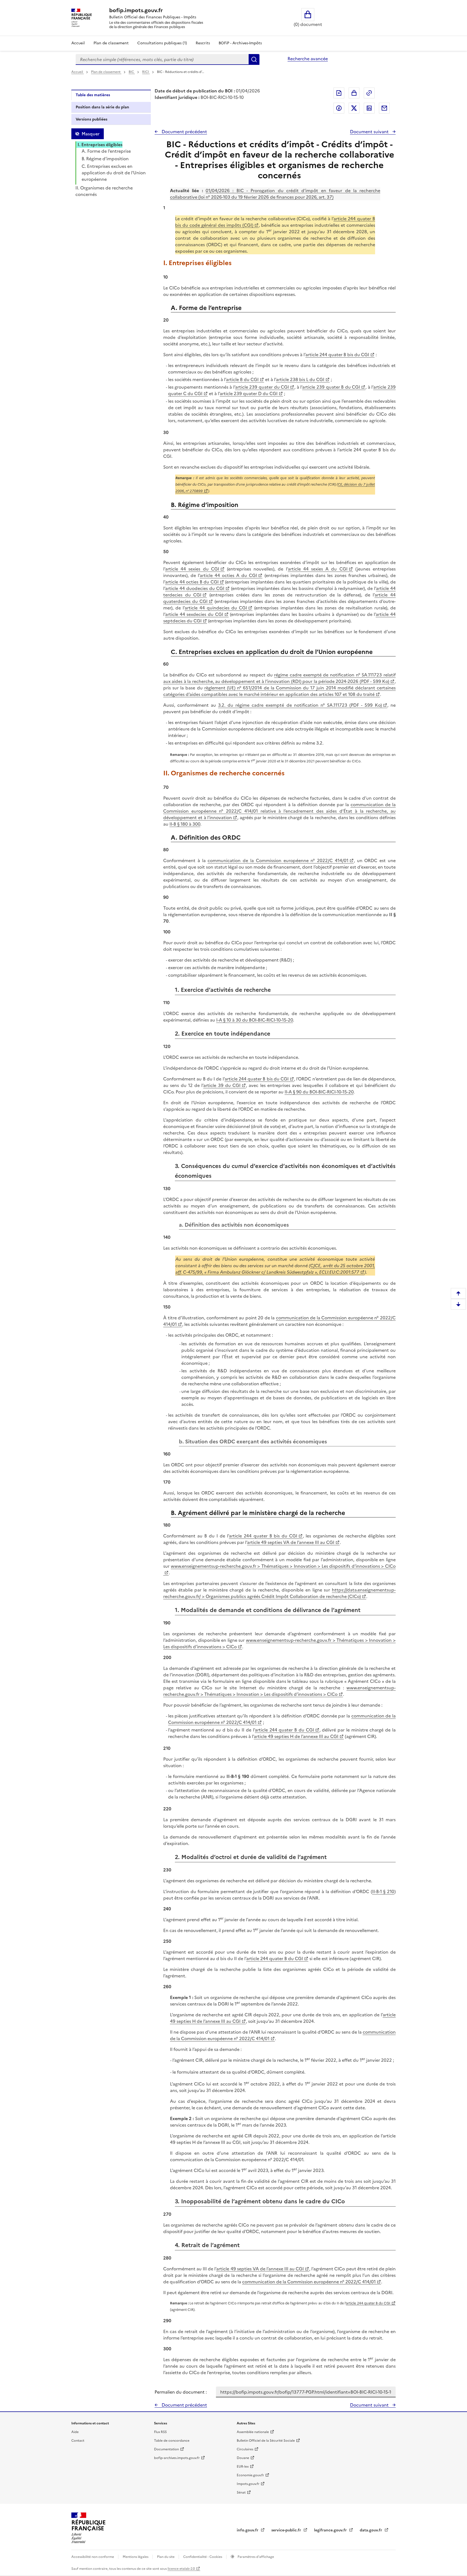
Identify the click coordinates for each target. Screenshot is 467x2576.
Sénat (241, 2492)
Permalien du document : (181, 2392)
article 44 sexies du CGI (192, 569)
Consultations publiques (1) (162, 43)
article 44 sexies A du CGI (318, 569)
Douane (243, 2458)
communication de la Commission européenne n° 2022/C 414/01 (278, 860)
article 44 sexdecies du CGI (194, 614)
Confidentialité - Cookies (203, 2557)
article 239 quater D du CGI (249, 393)
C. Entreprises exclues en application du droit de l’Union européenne (114, 173)
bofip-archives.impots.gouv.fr (177, 2458)
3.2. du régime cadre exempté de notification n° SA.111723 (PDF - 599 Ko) (300, 705)
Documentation (166, 2449)
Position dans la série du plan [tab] (102, 107)
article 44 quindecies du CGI (216, 608)
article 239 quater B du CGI (331, 387)
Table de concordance (172, 2441)
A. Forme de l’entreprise (106, 151)
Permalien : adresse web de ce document (369, 93)
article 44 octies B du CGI (192, 582)
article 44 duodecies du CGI (195, 588)
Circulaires (245, 2449)
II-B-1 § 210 (383, 1891)
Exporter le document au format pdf (339, 93)
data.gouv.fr (371, 2530)
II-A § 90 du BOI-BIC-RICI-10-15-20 (319, 1092)
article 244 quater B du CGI (284, 1730)
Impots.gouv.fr (248, 2484)
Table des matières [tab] (93, 95)
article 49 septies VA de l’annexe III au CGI (291, 1542)
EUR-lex (243, 2467)
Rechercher (254, 59)
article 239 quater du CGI (262, 387)
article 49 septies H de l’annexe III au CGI (296, 1736)
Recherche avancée (308, 59)
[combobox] (162, 59)
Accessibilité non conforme (93, 2557)
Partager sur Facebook (339, 108)
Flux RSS (160, 2432)
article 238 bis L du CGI (300, 379)
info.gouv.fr (248, 2530)
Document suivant (370, 132)
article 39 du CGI (222, 1085)
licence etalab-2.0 (181, 2569)
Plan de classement (111, 43)
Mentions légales (136, 2557)
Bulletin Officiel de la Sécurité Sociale (266, 2441)
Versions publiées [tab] (91, 119)
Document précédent (184, 132)
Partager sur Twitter (354, 108)
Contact (78, 2441)
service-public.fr (287, 2530)
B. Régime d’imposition (105, 159)
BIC (132, 72)
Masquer (91, 134)
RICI (146, 72)
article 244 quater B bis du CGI (337, 355)
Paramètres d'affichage (255, 2557)
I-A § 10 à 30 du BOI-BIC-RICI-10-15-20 (255, 1020)
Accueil (78, 43)
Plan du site (166, 2557)
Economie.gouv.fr (250, 2475)
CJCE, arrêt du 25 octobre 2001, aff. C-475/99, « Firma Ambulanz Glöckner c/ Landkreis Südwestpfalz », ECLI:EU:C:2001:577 (275, 1269)
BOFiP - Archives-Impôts (240, 43)
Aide (75, 2432)
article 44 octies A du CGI (228, 575)
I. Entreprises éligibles (100, 145)
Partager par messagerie (384, 108)
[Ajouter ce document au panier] (354, 93)
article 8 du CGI (242, 379)
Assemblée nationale (253, 2432)
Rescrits (203, 43)
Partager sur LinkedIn (369, 108)
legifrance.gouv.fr (331, 2530)
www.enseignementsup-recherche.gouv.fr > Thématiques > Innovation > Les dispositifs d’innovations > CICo (279, 1691)
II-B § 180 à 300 (185, 824)
